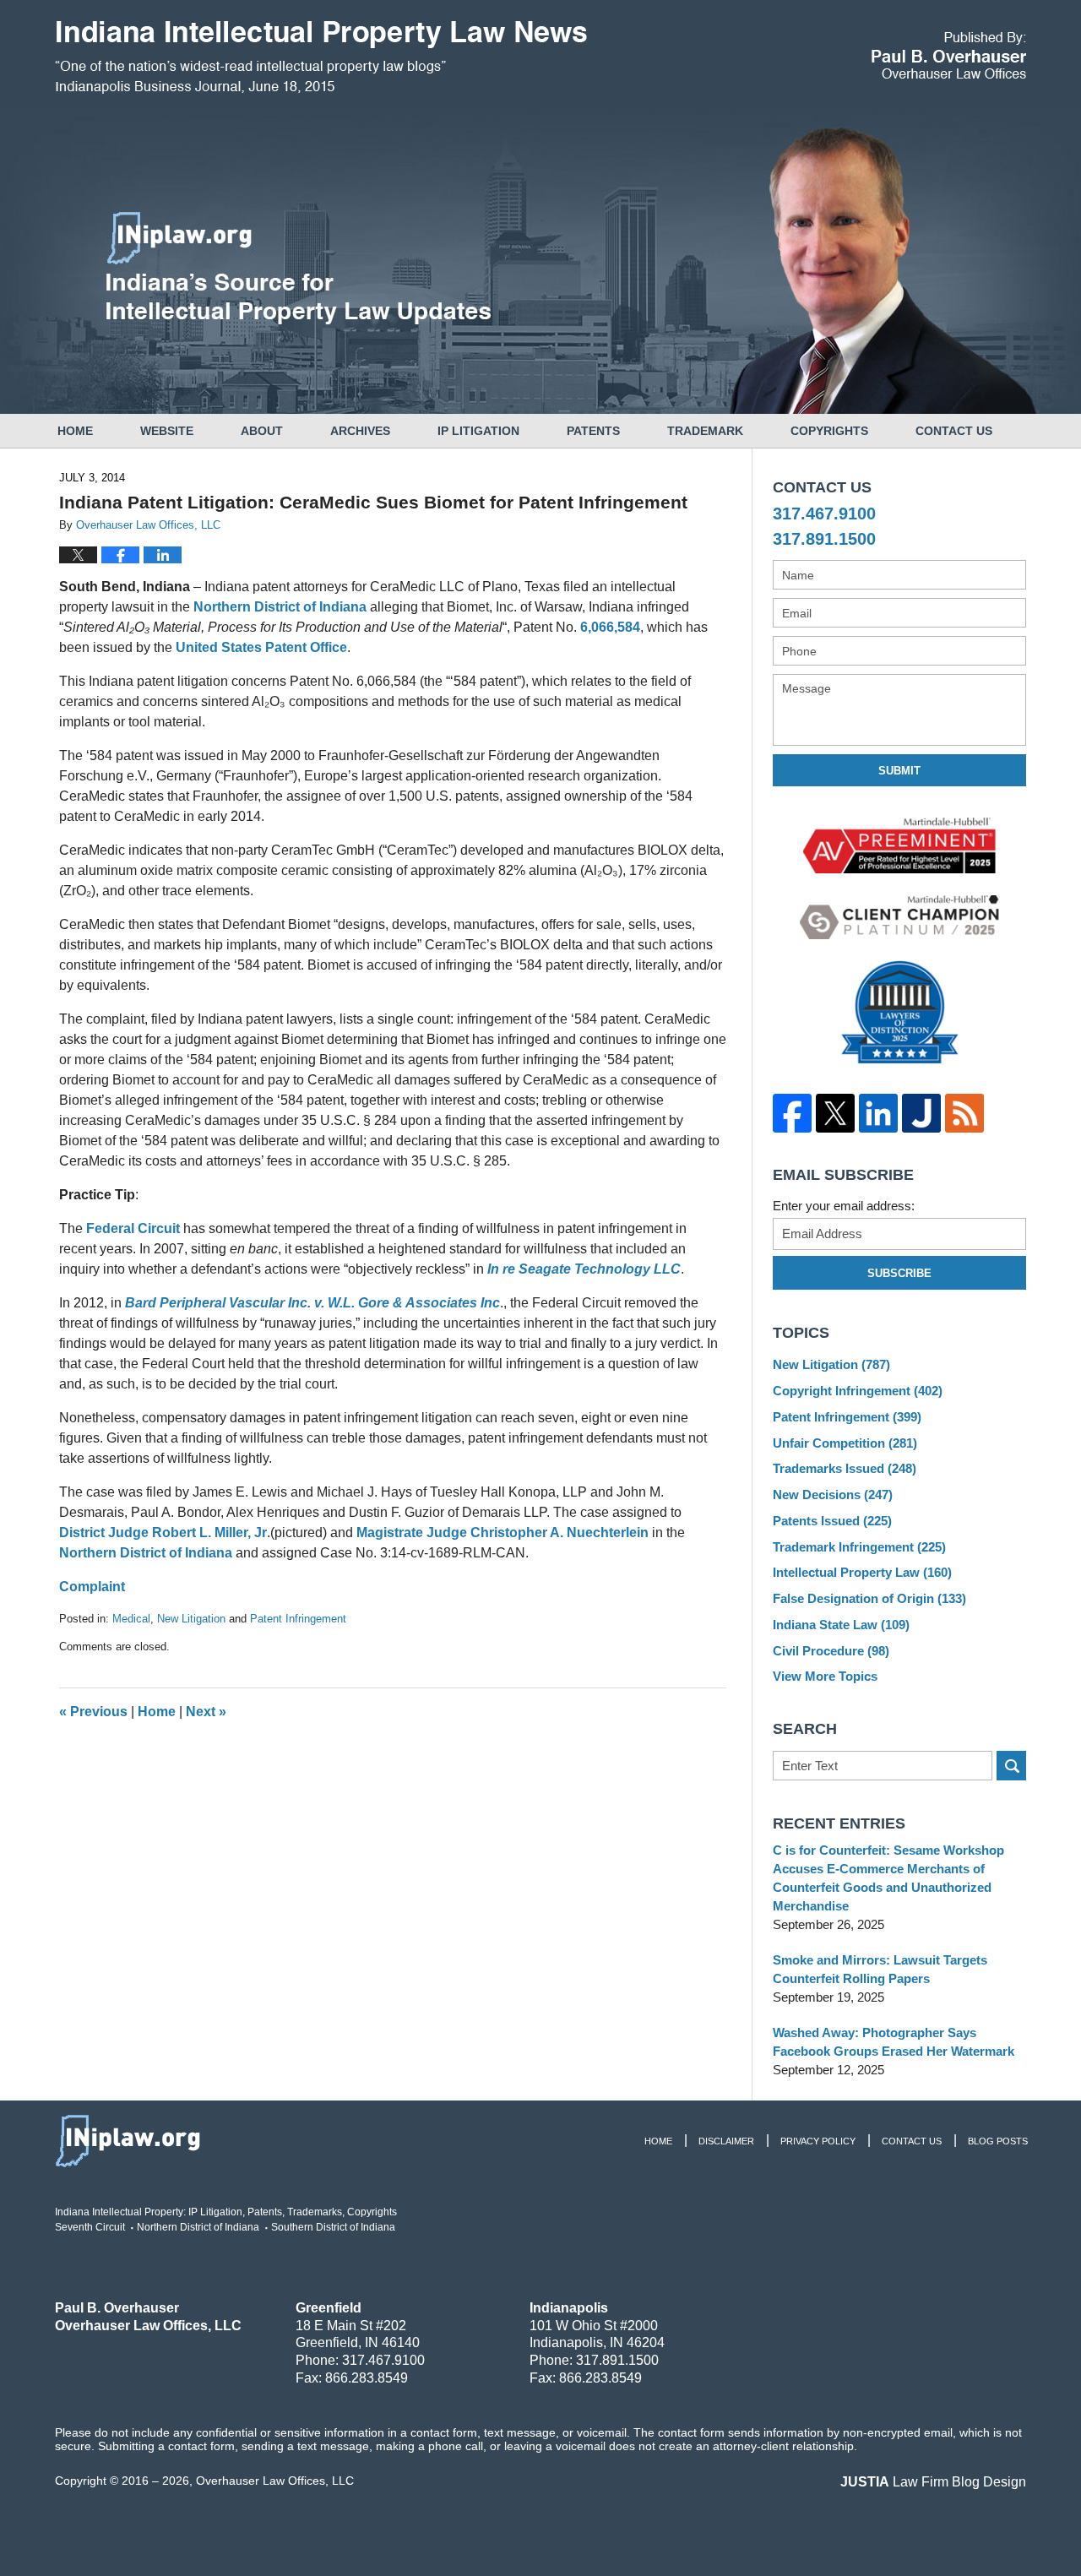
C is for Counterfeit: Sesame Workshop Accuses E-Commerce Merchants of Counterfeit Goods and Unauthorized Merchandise (888, 1878)
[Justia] (921, 1113)
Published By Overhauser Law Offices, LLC (949, 55)
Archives (360, 431)
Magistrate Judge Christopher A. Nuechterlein (502, 1533)
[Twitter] (835, 1113)
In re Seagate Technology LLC (584, 1269)
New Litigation (191, 1619)
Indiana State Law (841, 1625)
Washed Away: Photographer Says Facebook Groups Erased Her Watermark (894, 2042)
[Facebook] (792, 1113)
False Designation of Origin (869, 1598)
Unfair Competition (845, 1443)
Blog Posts (998, 2141)
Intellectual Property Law (862, 1572)
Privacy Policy (818, 2141)
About (262, 431)
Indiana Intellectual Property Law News (321, 57)
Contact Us (954, 431)
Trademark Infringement (859, 1547)
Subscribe (899, 1273)
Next (206, 1712)
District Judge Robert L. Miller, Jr (163, 1533)
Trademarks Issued (845, 1468)
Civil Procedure (831, 1651)
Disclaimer (726, 2141)
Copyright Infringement (858, 1391)
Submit (899, 771)
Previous (93, 1712)
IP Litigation (478, 431)
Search (1011, 1766)
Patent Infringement (298, 1619)
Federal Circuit (133, 1228)
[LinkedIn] (878, 1113)
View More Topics (825, 1676)
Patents (593, 431)
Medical (131, 1619)
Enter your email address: (844, 1206)
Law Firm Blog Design (933, 2482)
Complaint (92, 1587)
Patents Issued (832, 1521)
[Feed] (964, 1113)
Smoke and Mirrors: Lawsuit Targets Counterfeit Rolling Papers (880, 1969)
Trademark (705, 431)
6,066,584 (610, 627)
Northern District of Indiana (282, 607)
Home (75, 431)
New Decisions (833, 1495)
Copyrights (829, 431)
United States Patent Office (261, 647)
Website (167, 431)
